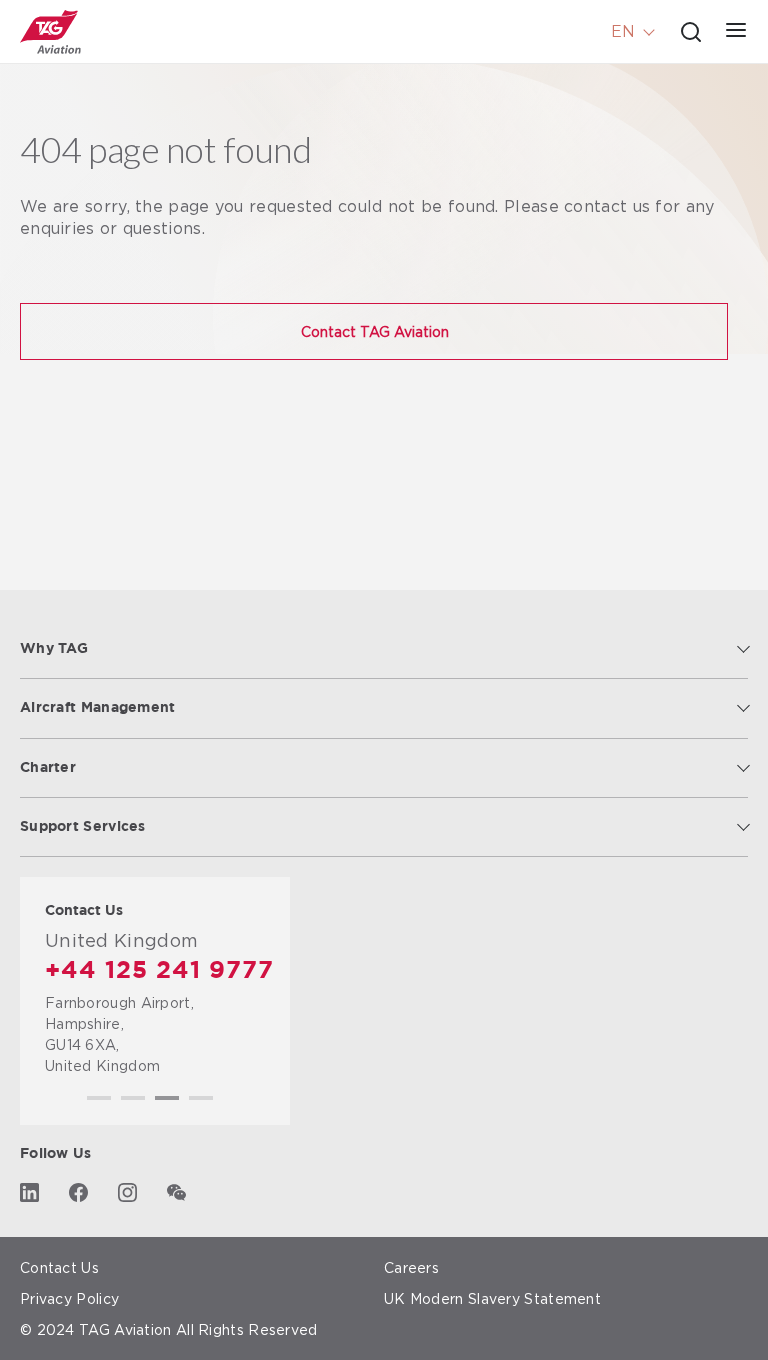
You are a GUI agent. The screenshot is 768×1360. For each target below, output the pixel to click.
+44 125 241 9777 (159, 971)
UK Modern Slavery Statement (492, 1298)
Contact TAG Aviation (375, 331)
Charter (48, 768)
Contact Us (59, 1267)
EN (623, 31)
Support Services (83, 827)
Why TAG (54, 649)
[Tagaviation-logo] (50, 32)
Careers (411, 1267)
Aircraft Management (98, 708)
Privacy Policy (69, 1298)
